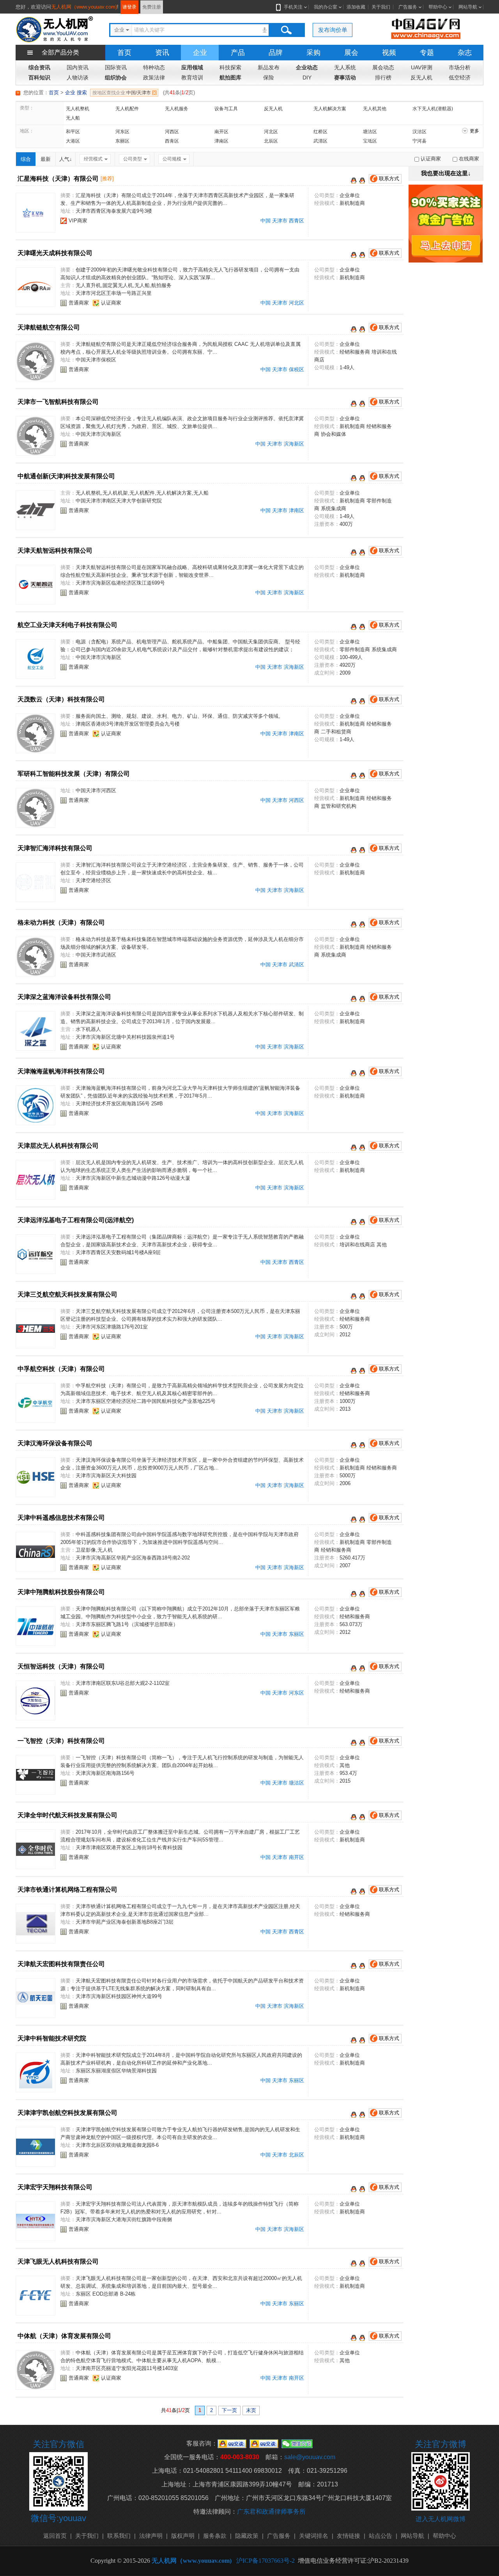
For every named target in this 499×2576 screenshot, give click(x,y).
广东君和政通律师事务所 (271, 2512)
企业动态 (307, 67)
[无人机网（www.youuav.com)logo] (55, 29)
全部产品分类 (60, 52)
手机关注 (293, 7)
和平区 (73, 132)
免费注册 (152, 7)
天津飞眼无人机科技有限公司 (58, 2261)
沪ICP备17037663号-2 (265, 2561)
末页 (251, 2410)
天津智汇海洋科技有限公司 (55, 848)
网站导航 (468, 7)
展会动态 (383, 67)
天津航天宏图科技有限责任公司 (61, 1964)
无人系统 (345, 67)
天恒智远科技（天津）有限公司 (61, 1666)
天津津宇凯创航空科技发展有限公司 (67, 2113)
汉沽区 (419, 132)
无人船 (73, 118)
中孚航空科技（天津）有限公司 (61, 1369)
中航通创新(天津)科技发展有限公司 (66, 476)
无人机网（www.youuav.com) (84, 7)
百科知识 (39, 78)
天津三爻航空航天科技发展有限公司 (67, 1294)
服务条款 (215, 2536)
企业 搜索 (76, 93)
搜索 (286, 30)
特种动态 (154, 67)
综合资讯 (39, 67)
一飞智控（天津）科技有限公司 (61, 1741)
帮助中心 (438, 7)
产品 (238, 53)
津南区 (221, 141)
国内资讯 (78, 67)
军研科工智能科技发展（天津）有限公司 (74, 774)
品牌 (276, 53)
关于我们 (381, 7)
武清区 (320, 141)
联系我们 (119, 2536)
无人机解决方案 (330, 109)
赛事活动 (345, 78)
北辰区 (271, 141)
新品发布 (269, 67)
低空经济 (460, 78)
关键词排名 (314, 2536)
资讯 (162, 53)
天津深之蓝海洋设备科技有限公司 (64, 997)
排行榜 (383, 78)
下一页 (229, 2410)
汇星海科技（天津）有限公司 (58, 179)
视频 (389, 53)
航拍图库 (230, 78)
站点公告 (380, 2536)
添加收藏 (356, 7)
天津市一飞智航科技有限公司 (58, 402)
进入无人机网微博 (441, 2519)
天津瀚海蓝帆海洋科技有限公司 (61, 1071)
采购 (313, 53)
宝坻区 (370, 141)
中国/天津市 (122, 93)
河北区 (271, 132)
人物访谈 (78, 78)
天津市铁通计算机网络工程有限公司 (67, 1890)
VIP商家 (78, 221)
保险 (269, 78)
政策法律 (154, 78)
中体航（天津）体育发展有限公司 (64, 2336)
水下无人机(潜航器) (433, 109)
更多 (474, 131)
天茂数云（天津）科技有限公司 (61, 699)
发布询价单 (333, 30)
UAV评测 (422, 67)
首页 (124, 53)
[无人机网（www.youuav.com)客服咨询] (354, 180)
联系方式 (389, 179)
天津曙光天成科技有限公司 (55, 253)
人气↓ (66, 159)
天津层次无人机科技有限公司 (58, 1146)
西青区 (172, 141)
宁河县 (419, 141)
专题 (427, 53)
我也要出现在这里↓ (446, 173)
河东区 (122, 132)
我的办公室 (326, 7)
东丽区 (122, 141)
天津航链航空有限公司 (49, 327)
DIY (307, 78)
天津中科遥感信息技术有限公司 (61, 1518)
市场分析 (460, 67)
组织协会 (116, 78)
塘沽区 (370, 132)
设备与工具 (226, 109)
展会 (351, 53)
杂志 (465, 53)
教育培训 (192, 78)
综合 (26, 159)
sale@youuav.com (310, 2457)
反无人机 (421, 78)
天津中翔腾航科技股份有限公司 (61, 1592)
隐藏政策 (247, 2536)
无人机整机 (78, 109)
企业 (200, 53)
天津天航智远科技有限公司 (55, 551)
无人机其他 (375, 109)
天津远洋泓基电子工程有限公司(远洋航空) (76, 1220)
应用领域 (192, 67)
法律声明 (151, 2536)
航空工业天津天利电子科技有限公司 (67, 625)
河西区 (172, 132)
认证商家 (111, 303)
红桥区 (320, 132)
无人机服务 (177, 109)
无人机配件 (127, 109)
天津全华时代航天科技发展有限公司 (67, 1815)
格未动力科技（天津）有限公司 (61, 922)
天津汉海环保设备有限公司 (55, 1443)
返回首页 (55, 2536)
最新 (46, 159)
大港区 (73, 141)
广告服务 (408, 7)
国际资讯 (116, 67)
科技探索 (230, 67)
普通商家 (79, 303)
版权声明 (183, 2536)
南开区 (221, 132)
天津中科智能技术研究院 (52, 2038)
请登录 (129, 7)
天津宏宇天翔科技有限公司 (55, 2187)
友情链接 (349, 2536)
